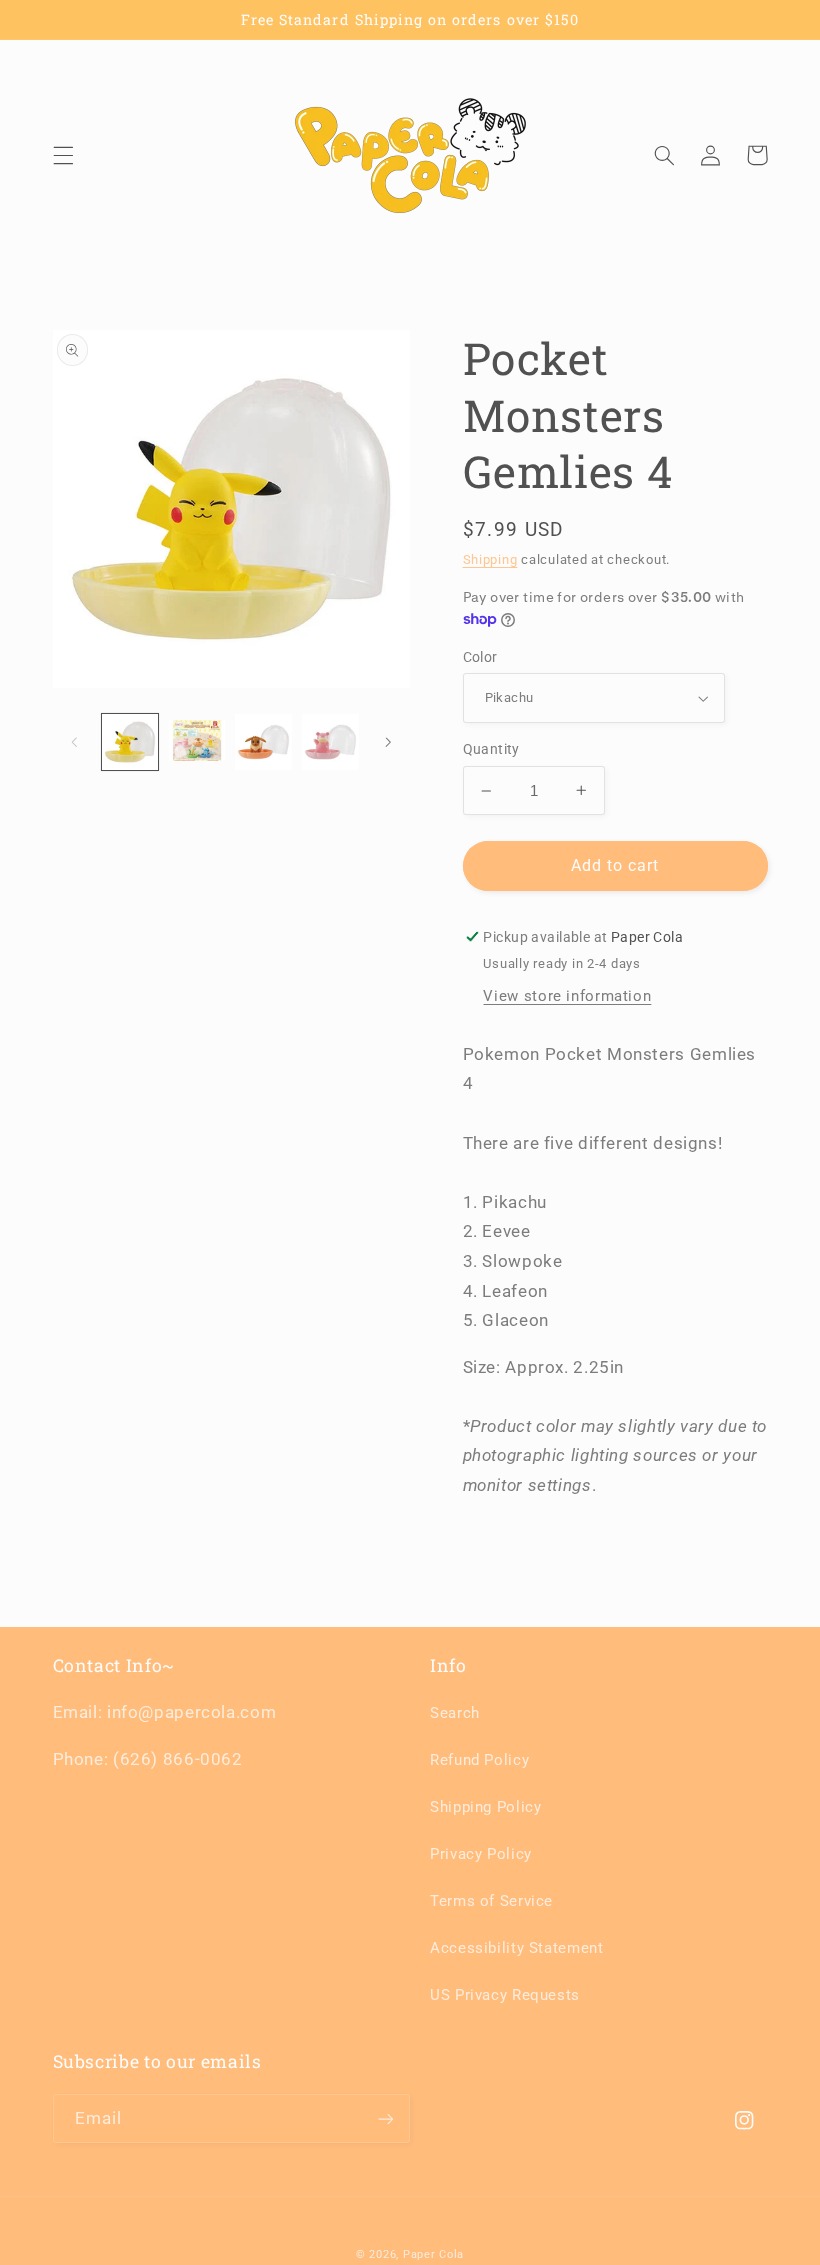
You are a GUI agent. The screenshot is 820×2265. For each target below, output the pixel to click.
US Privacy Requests (505, 1995)
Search (455, 1713)
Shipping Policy (485, 1807)
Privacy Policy (481, 1854)
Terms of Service (491, 1901)
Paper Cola (433, 2254)
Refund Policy (479, 1760)
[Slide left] (75, 742)
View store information (567, 996)
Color (480, 657)
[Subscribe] (386, 2118)
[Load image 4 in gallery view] (330, 742)
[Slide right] (388, 742)
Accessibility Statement (517, 1948)
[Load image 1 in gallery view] (130, 742)
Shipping (490, 559)
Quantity (491, 749)
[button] (63, 155)
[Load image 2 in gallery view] (197, 742)
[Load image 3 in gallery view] (263, 742)
